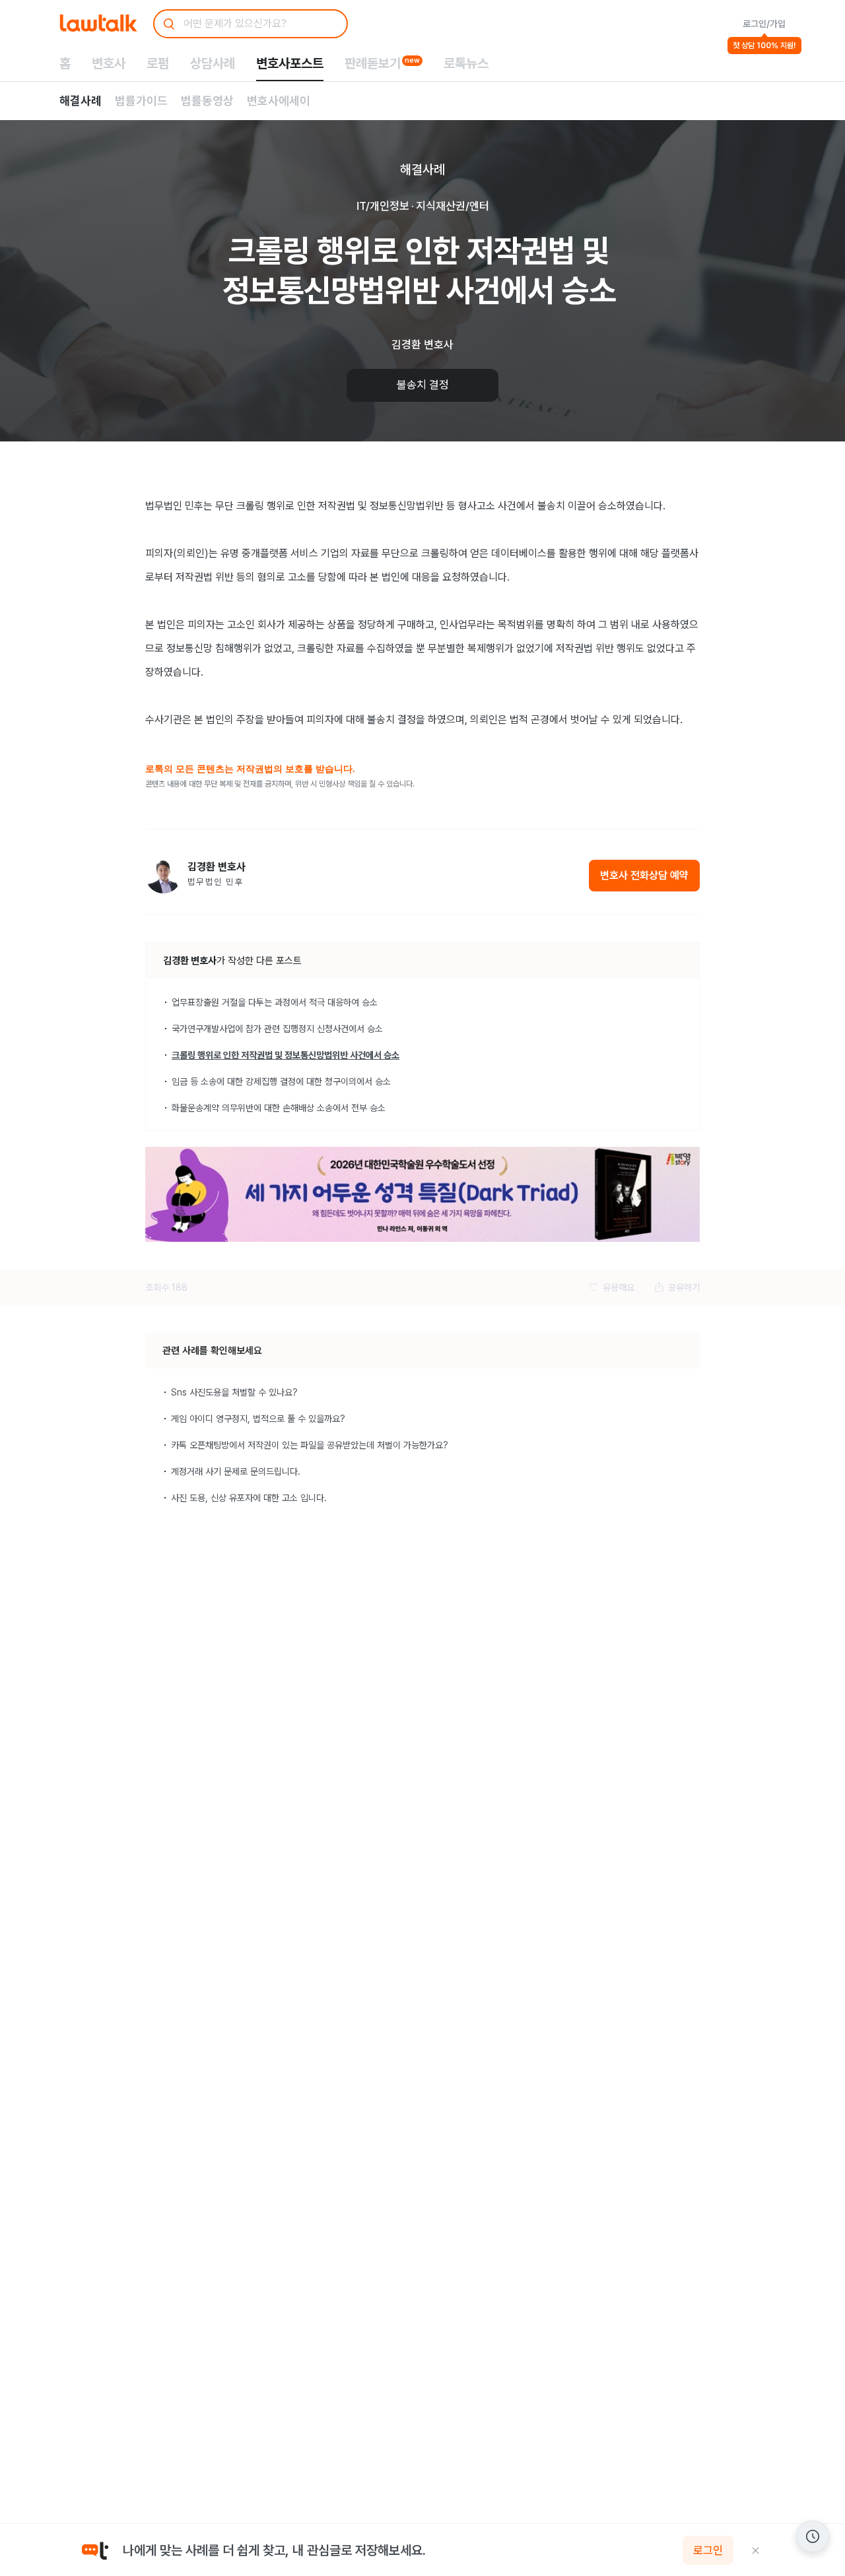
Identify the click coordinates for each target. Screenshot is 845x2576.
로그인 (708, 2550)
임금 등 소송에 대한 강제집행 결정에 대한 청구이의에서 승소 (281, 1081)
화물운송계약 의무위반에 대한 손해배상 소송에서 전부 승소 (279, 1108)
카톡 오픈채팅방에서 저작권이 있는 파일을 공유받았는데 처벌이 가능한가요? (310, 1445)
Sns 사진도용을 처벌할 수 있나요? (234, 1392)
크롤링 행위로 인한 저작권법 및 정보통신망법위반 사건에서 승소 (286, 1055)
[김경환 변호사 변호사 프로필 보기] (163, 875)
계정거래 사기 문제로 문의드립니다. (236, 1471)
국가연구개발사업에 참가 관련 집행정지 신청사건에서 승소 (277, 1029)
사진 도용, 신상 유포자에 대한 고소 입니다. (249, 1498)
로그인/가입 (764, 24)
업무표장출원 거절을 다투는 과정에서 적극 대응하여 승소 (275, 1002)
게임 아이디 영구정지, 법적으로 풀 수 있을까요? (258, 1419)
